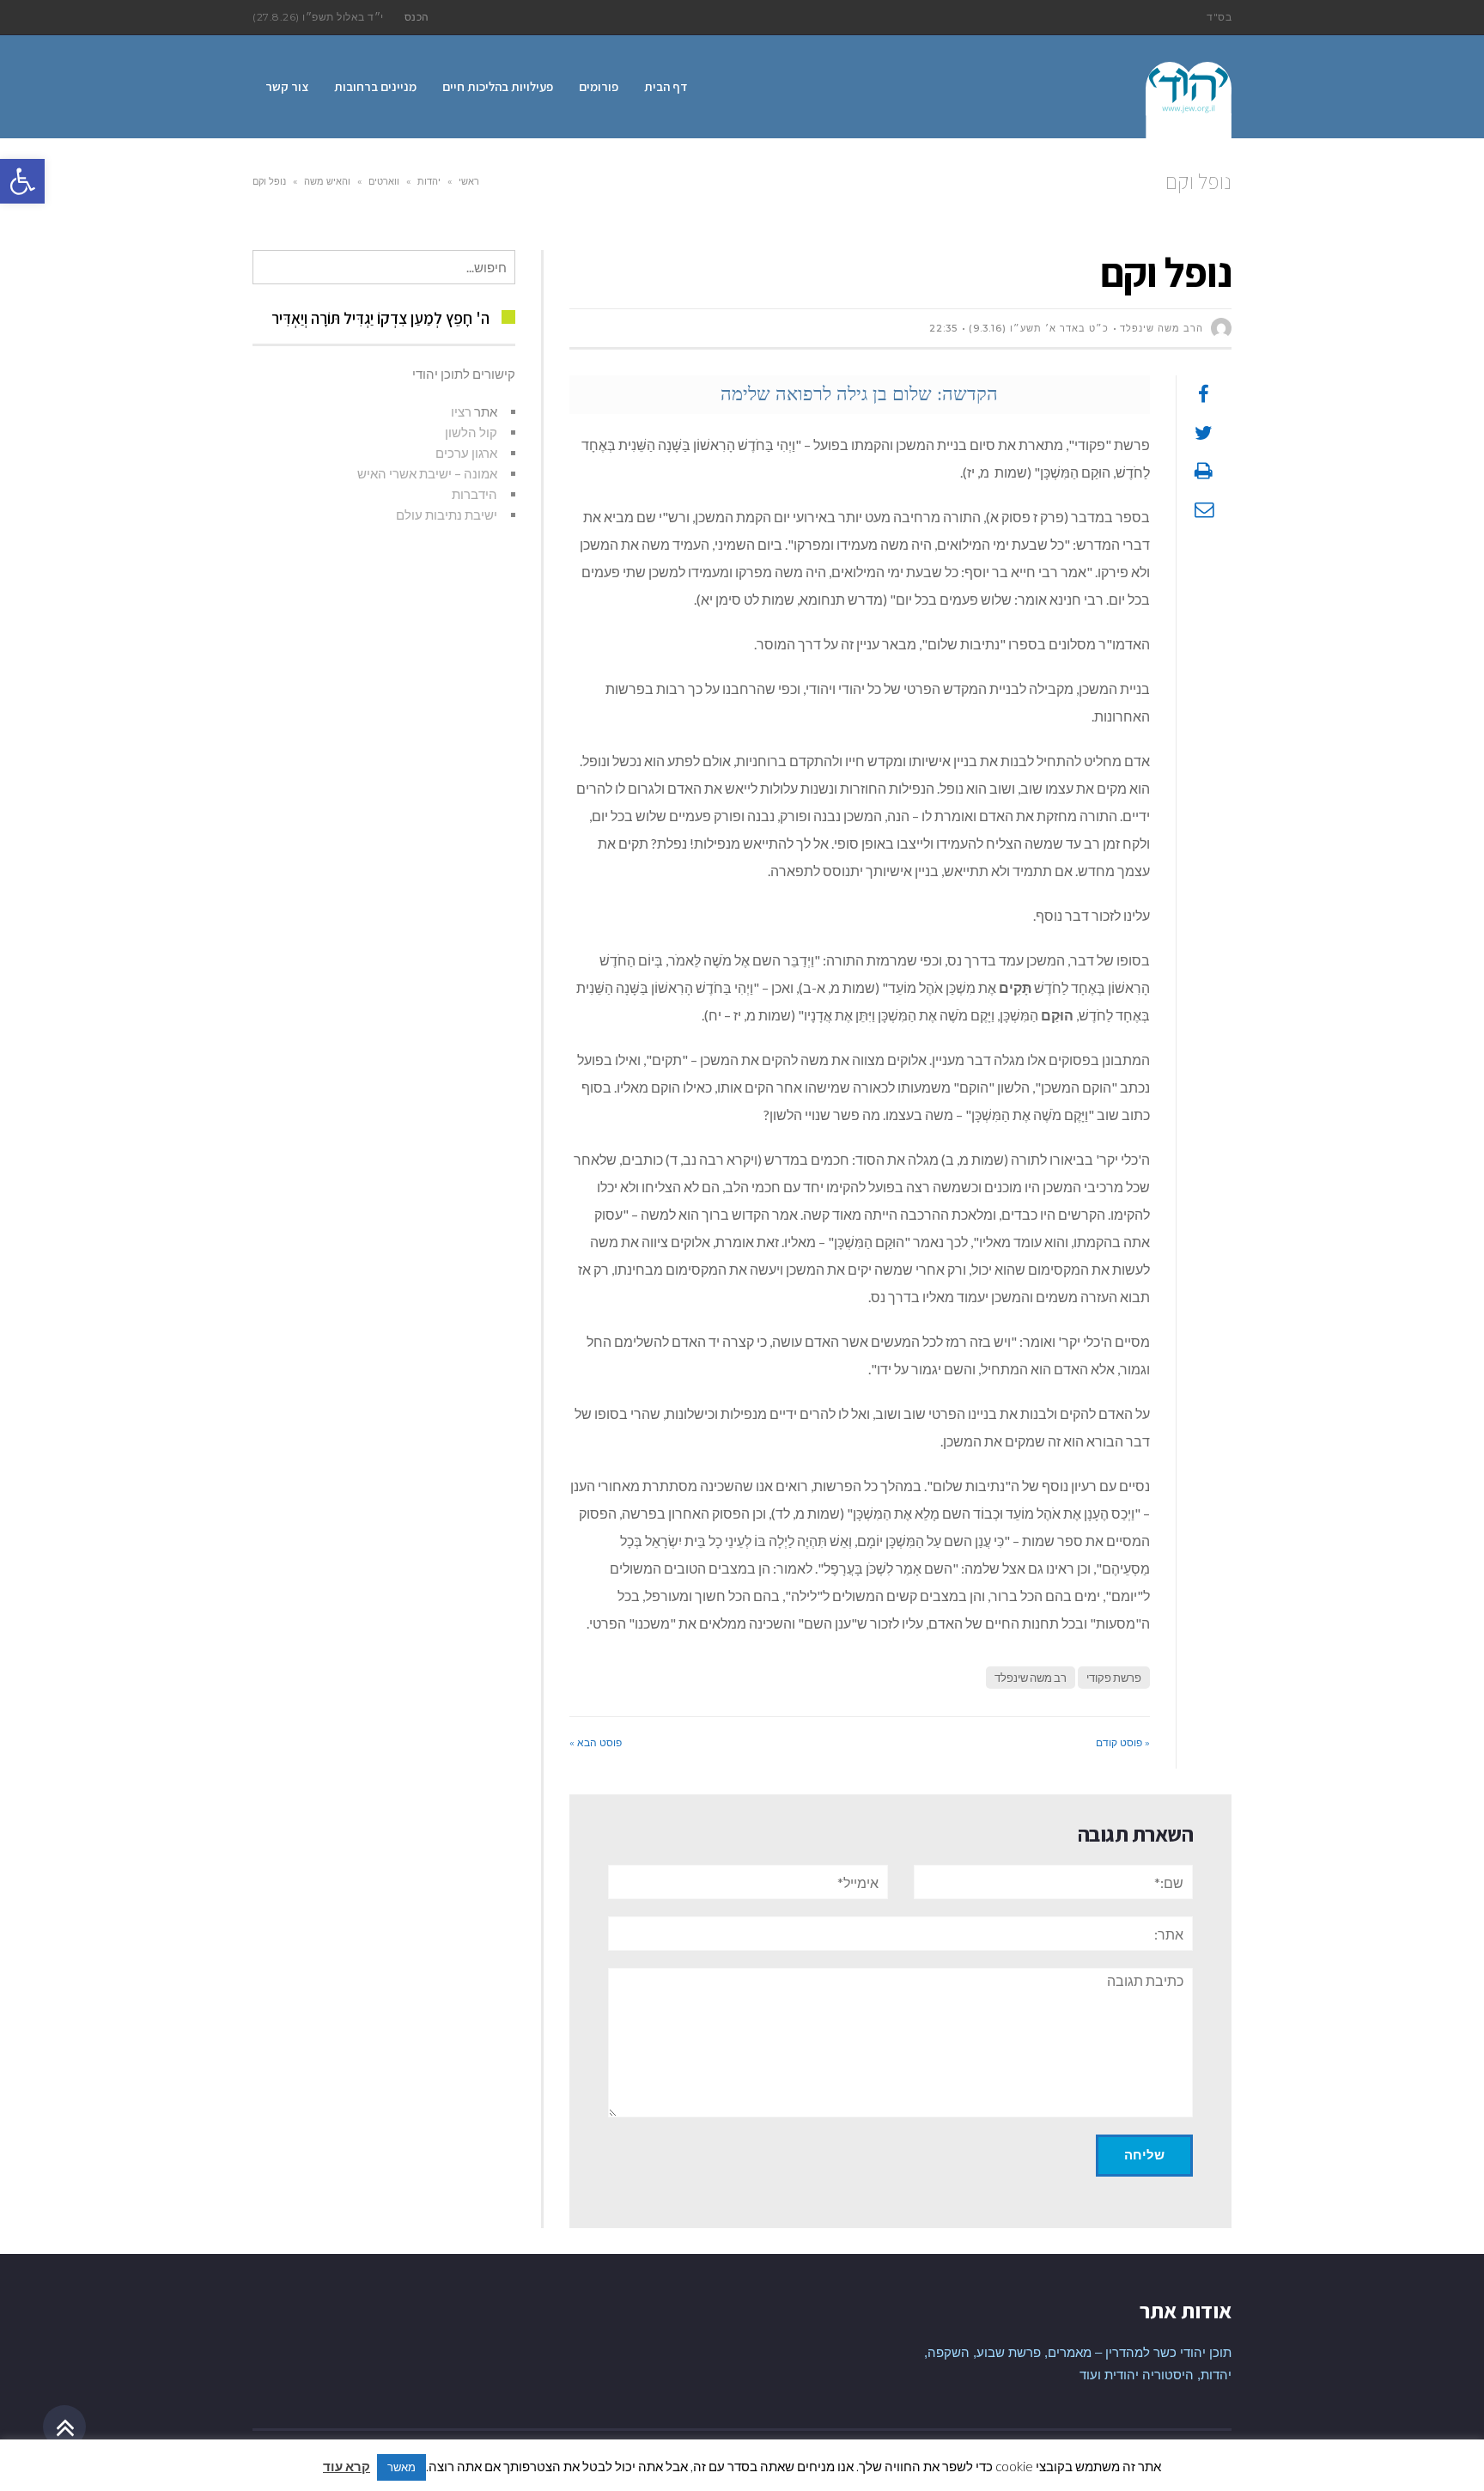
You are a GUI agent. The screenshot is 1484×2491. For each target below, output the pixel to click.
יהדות (429, 181)
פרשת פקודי (1114, 1678)
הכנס (417, 17)
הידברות (474, 494)
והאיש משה (327, 181)
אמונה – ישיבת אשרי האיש (427, 473)
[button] (22, 181)
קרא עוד (347, 2466)
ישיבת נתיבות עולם (447, 515)
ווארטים (384, 181)
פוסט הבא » (596, 1742)
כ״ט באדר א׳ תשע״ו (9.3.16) (1039, 328)
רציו (461, 411)
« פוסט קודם (1123, 1742)
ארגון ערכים (466, 453)
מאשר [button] (401, 2467)
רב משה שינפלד (1031, 1678)
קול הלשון (471, 432)
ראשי (469, 181)
